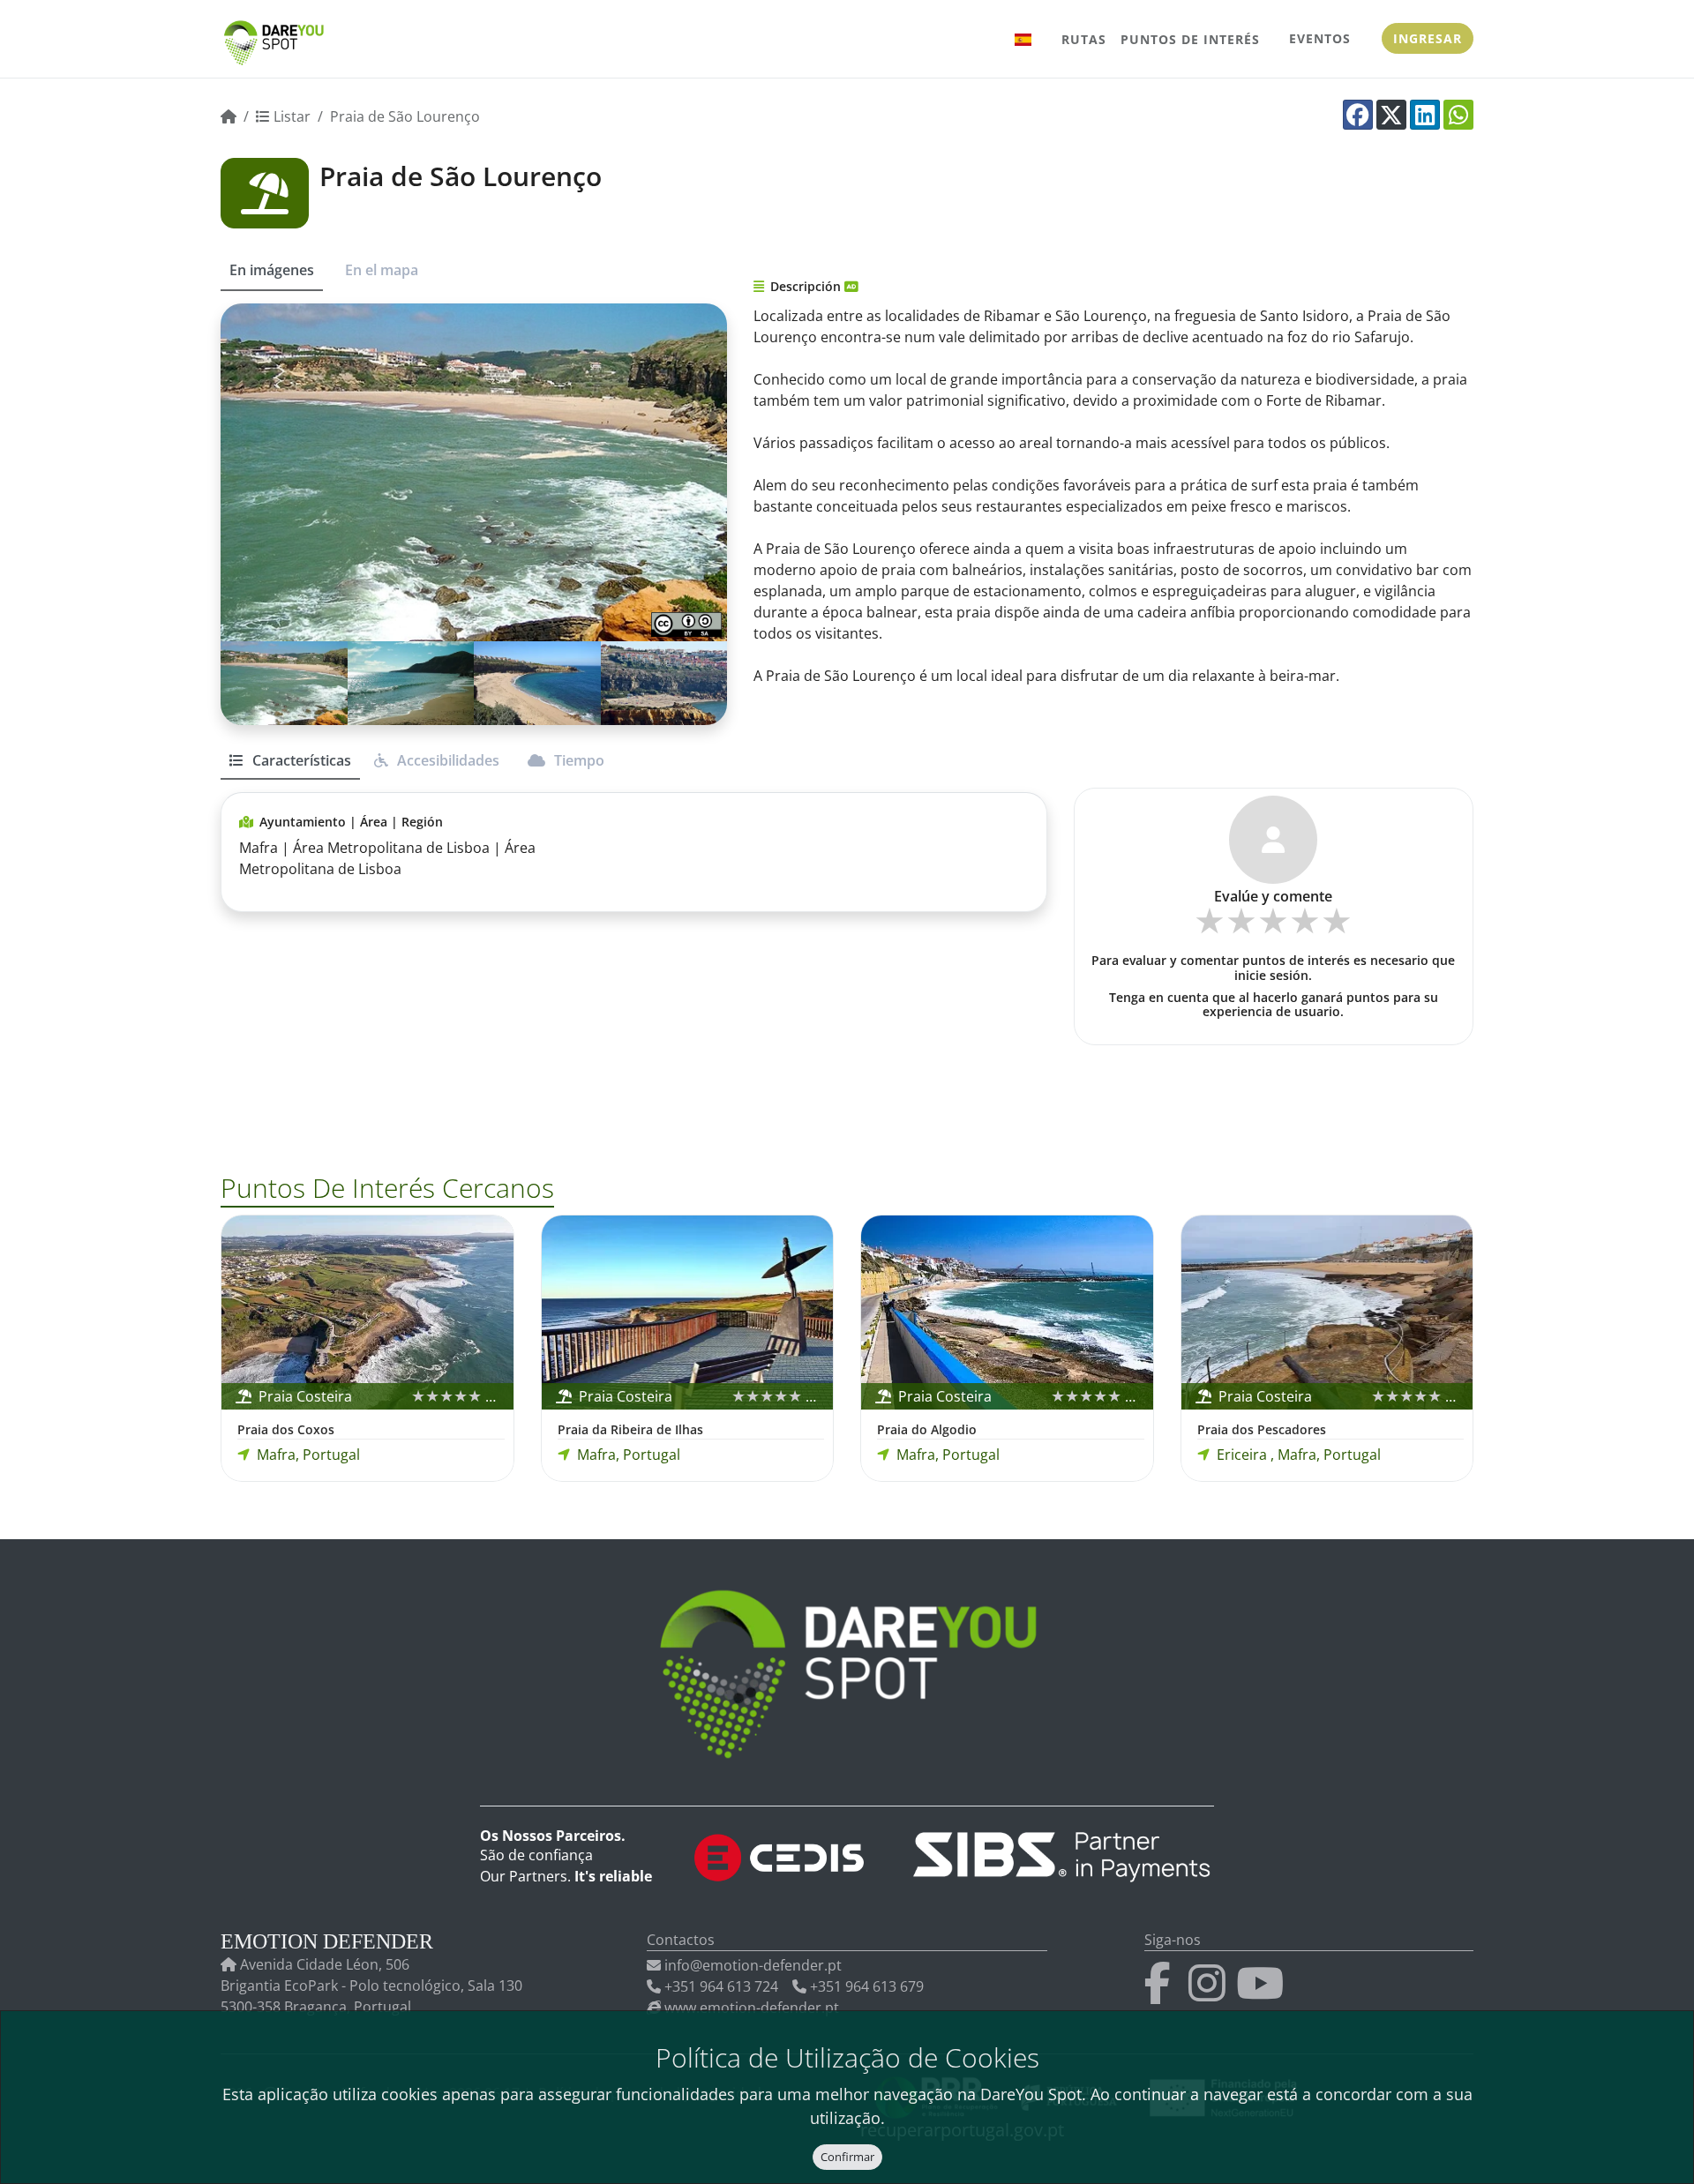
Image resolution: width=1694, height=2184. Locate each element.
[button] (1023, 39)
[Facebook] (1358, 115)
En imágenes (272, 270)
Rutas (1084, 39)
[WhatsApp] (1458, 115)
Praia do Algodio (927, 1429)
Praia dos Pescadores (1262, 1429)
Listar (290, 116)
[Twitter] (1391, 115)
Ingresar (1428, 38)
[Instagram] (1211, 1993)
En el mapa (382, 270)
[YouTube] (1263, 1993)
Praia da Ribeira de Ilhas (630, 1429)
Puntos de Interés (1190, 39)
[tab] (290, 768)
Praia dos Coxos (286, 1429)
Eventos (1320, 38)
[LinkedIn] (1425, 115)
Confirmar (847, 2157)
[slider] (1273, 927)
